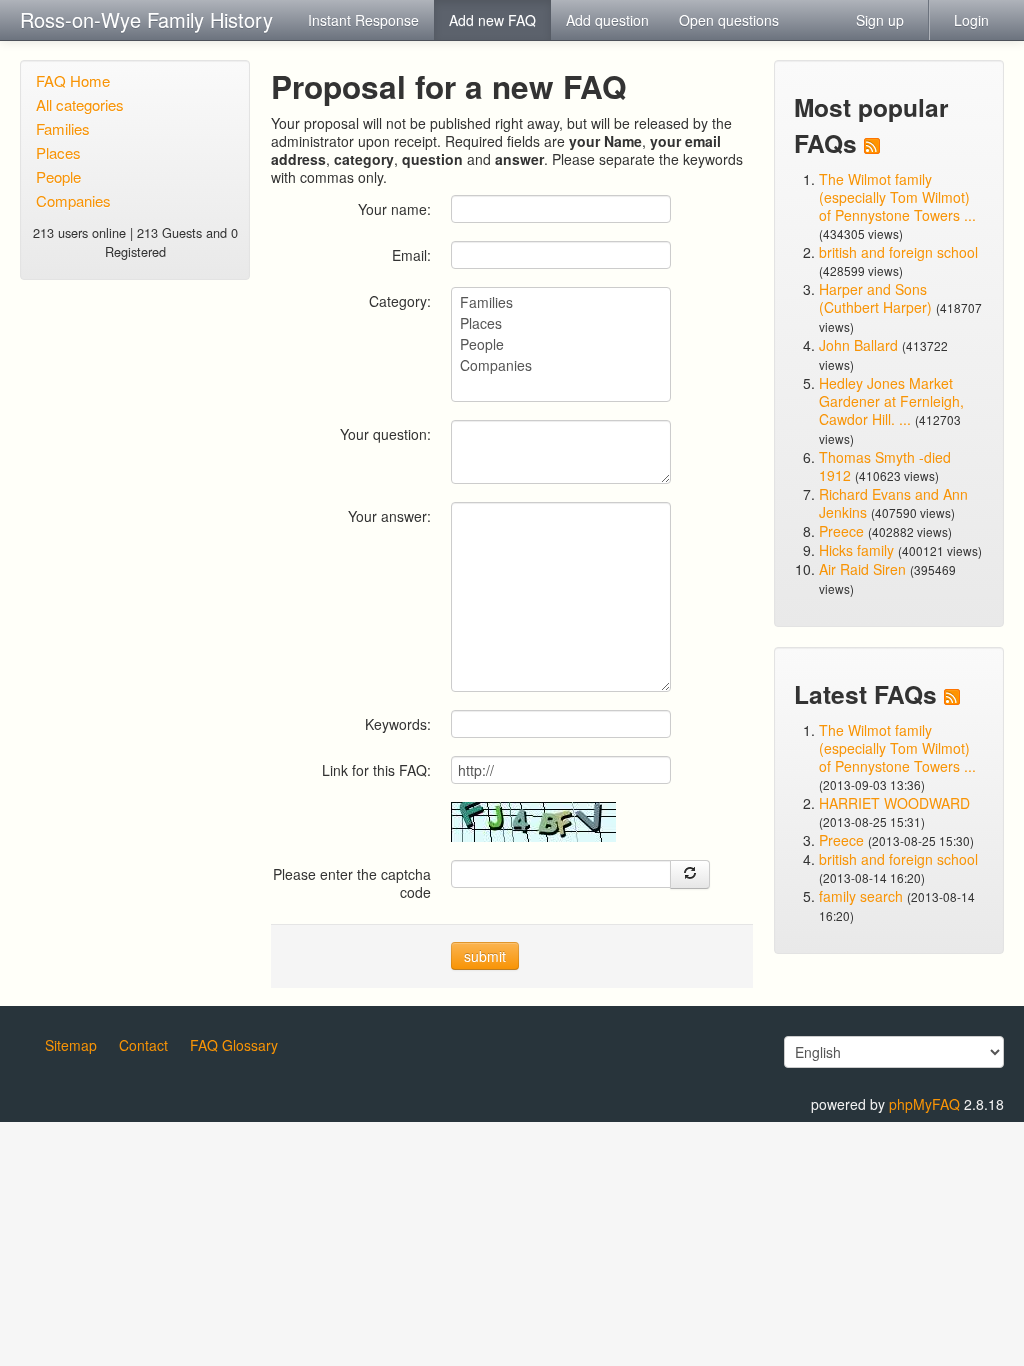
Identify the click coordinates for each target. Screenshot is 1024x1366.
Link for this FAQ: (376, 769)
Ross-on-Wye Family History (146, 19)
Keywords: (398, 723)
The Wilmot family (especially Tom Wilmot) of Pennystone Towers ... (897, 197)
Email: (411, 254)
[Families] (561, 302)
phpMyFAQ (924, 1104)
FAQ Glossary (234, 1045)
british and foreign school (898, 252)
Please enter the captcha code (352, 882)
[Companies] (561, 365)
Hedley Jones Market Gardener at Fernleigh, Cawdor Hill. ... (891, 401)
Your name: (394, 208)
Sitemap (71, 1045)
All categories (80, 104)
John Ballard (858, 345)
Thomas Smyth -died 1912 (885, 466)
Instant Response (363, 20)
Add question (607, 20)
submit (485, 956)
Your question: (385, 433)
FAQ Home (73, 80)
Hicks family (858, 550)
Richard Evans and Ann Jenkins (893, 503)
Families (63, 128)
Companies (73, 200)
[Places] (561, 323)
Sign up (880, 20)
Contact (143, 1045)
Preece (841, 531)
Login (971, 20)
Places (58, 152)
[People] (561, 344)
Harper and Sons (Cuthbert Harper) (875, 298)
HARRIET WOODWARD (894, 803)
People (58, 176)
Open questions (729, 20)
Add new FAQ (492, 20)
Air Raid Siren (862, 569)
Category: (400, 300)
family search (863, 896)
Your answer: (389, 515)
